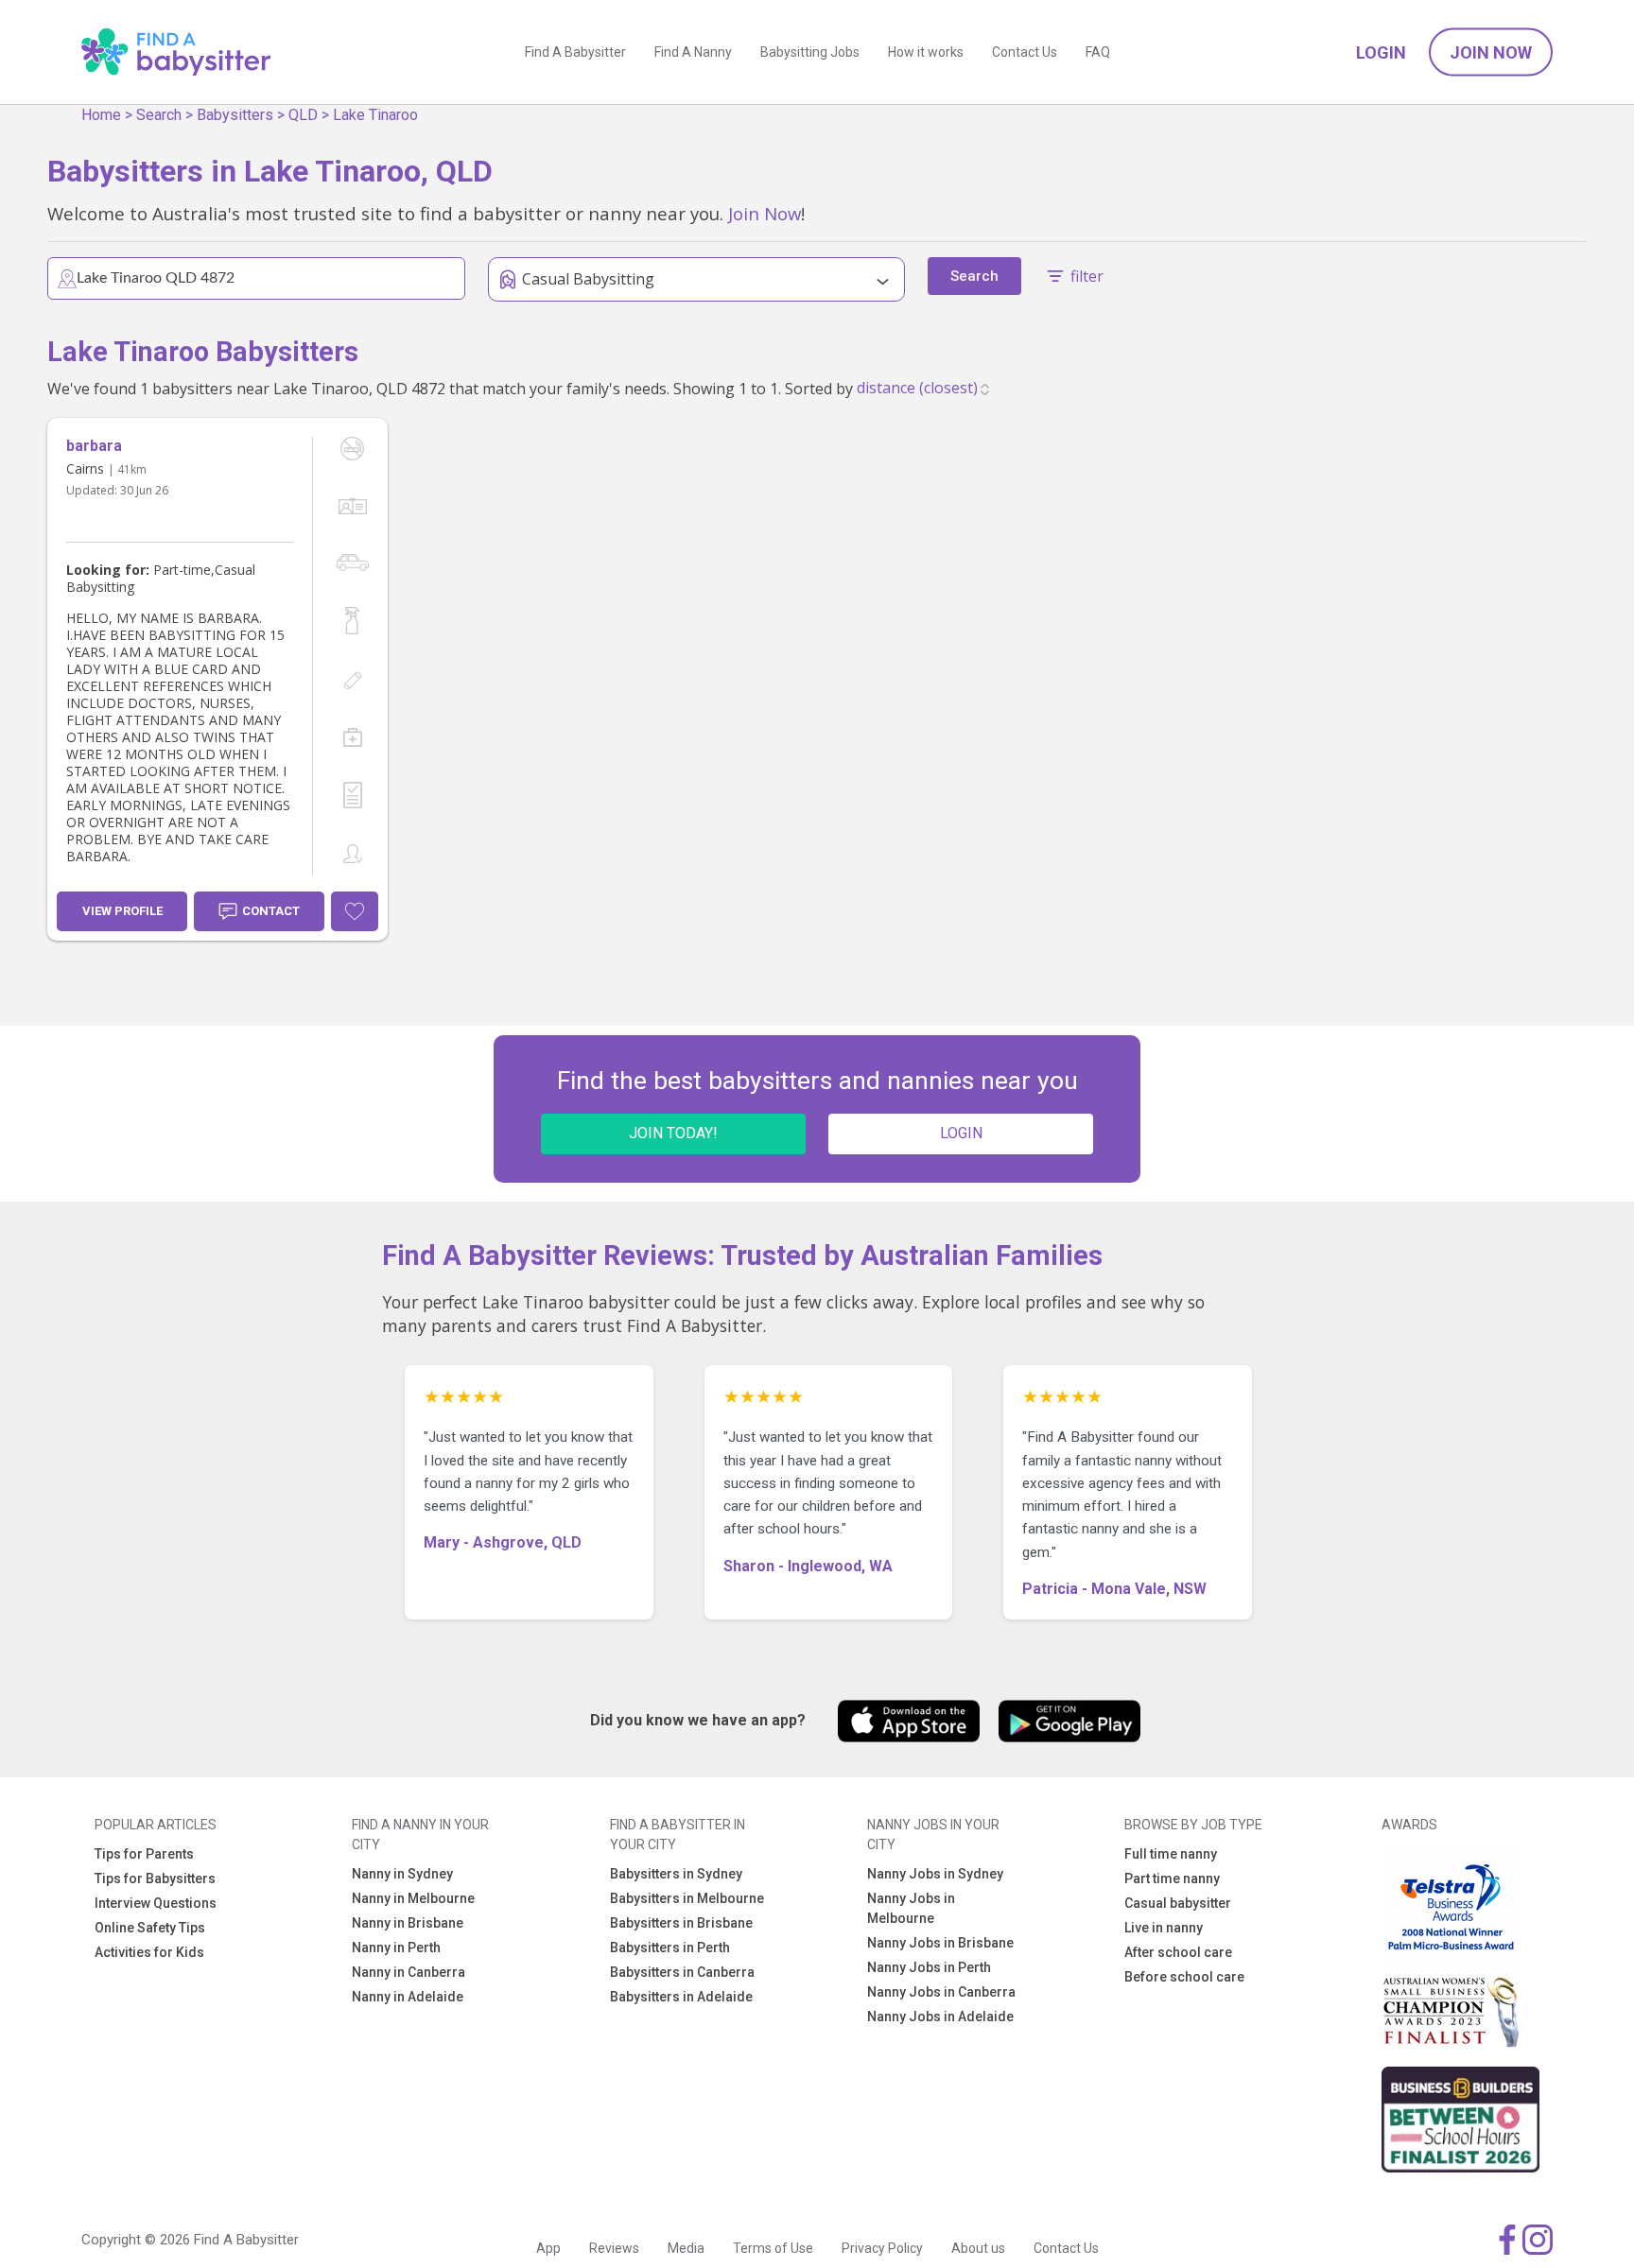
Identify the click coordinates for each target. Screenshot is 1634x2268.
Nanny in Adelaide (408, 1997)
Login (1381, 52)
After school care (1178, 1952)
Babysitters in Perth (670, 1948)
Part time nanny (1172, 1878)
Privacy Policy (882, 2248)
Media (686, 2248)
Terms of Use (773, 2248)
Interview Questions (156, 1903)
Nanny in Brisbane (408, 1923)
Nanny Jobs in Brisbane (940, 1943)
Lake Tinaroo (375, 115)
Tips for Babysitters (155, 1878)
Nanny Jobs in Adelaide (940, 2017)
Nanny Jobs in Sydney (935, 1874)
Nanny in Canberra (408, 1972)
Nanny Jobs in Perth (929, 1967)
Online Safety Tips (150, 1928)
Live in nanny (1164, 1928)
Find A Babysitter (575, 52)
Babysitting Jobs (810, 52)
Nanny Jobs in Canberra (941, 1992)
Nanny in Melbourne (413, 1898)
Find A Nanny (693, 52)
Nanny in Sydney (402, 1874)
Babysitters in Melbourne (687, 1898)
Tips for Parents (144, 1854)
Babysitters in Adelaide (681, 1997)
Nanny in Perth (396, 1948)
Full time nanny (1171, 1854)
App (548, 2248)
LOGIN (961, 1133)
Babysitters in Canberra (682, 1972)
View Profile (122, 911)
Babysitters (235, 115)
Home (101, 115)
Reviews (614, 2248)
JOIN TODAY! (673, 1133)
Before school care (1184, 1977)
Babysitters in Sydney (676, 1874)
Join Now (1491, 52)
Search (159, 115)
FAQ (1098, 52)
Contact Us (1025, 52)
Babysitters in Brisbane (681, 1923)
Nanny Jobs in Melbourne (911, 1908)
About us (978, 2248)
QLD (303, 115)
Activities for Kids (149, 1952)
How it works (926, 52)
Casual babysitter (1178, 1903)
